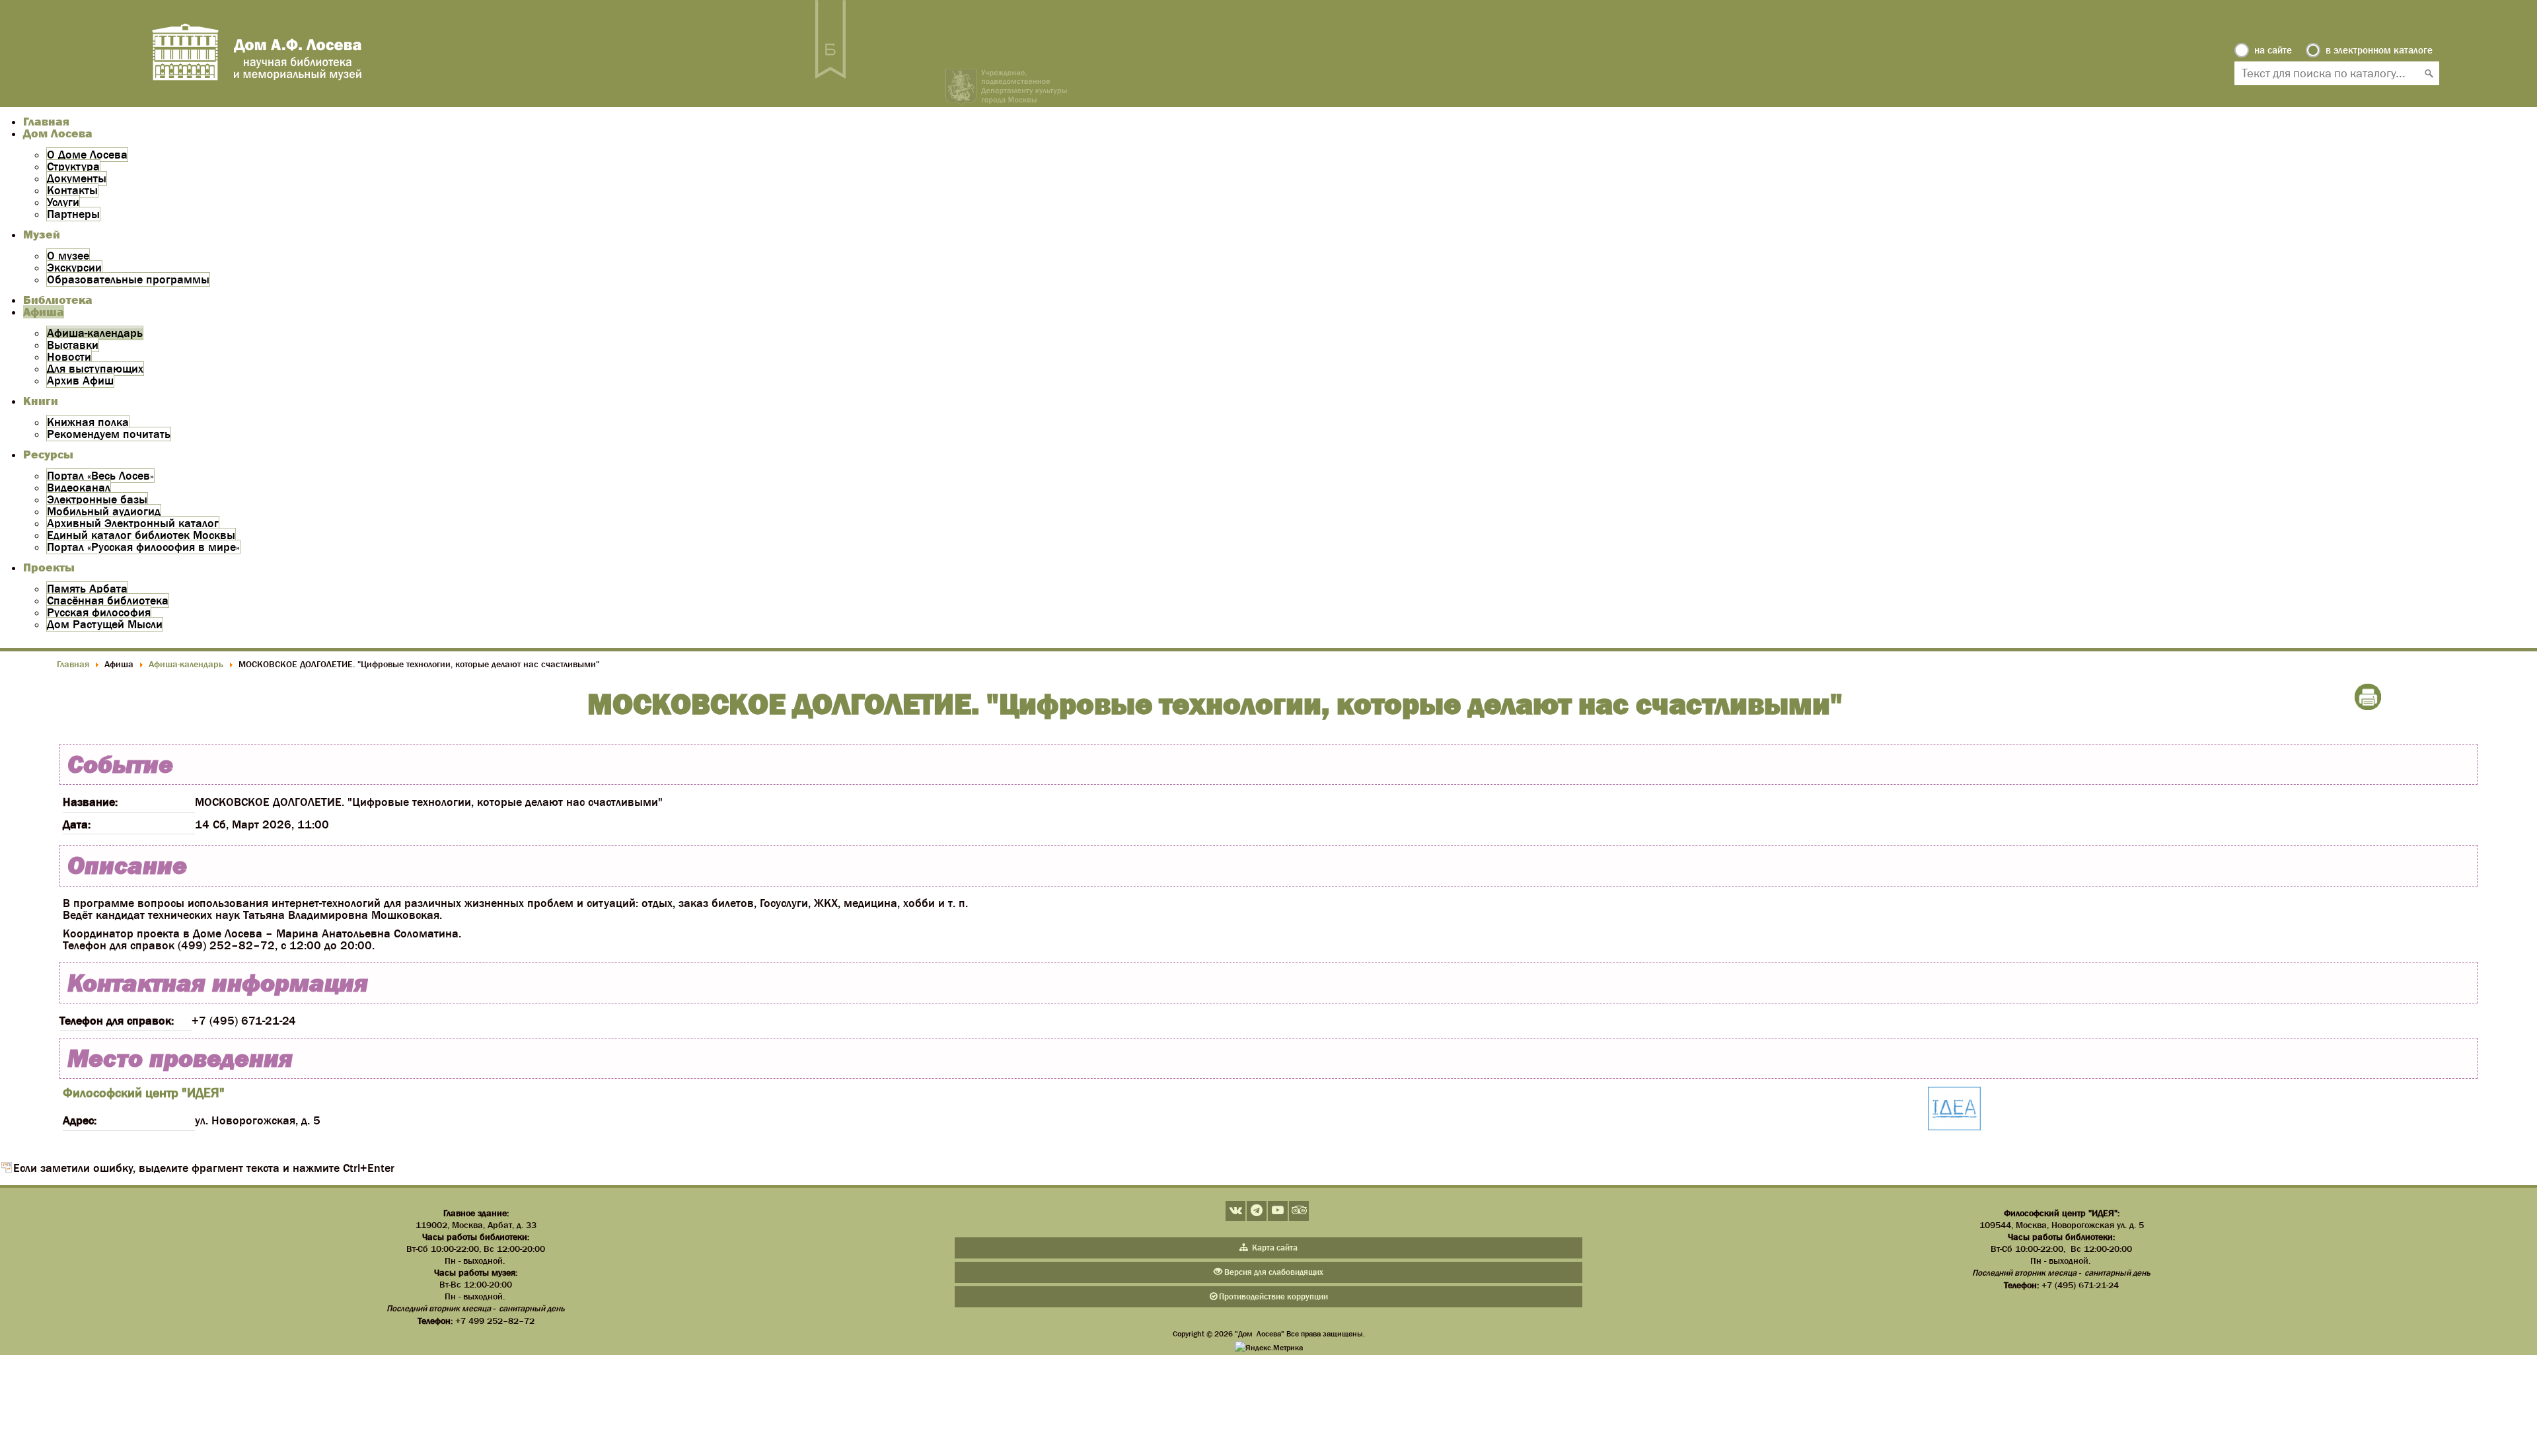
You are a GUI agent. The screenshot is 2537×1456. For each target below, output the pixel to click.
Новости (69, 357)
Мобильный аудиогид (104, 511)
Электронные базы (97, 499)
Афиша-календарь (95, 333)
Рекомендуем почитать (109, 434)
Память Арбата (87, 589)
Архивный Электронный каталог (133, 523)
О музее (68, 256)
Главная (46, 122)
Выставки (73, 345)
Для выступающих (95, 369)
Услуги (63, 202)
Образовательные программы (128, 279)
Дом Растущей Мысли (105, 624)
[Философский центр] (1954, 1110)
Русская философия (99, 612)
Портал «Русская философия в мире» (143, 547)
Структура (73, 166)
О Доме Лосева (87, 155)
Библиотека (58, 300)
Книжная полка (88, 422)
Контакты (72, 190)
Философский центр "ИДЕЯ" (144, 1093)
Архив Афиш (80, 381)
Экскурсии (74, 268)
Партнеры (73, 214)
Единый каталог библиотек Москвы (141, 535)
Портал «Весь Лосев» (100, 476)
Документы (77, 178)
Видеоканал (79, 488)
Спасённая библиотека (108, 601)
